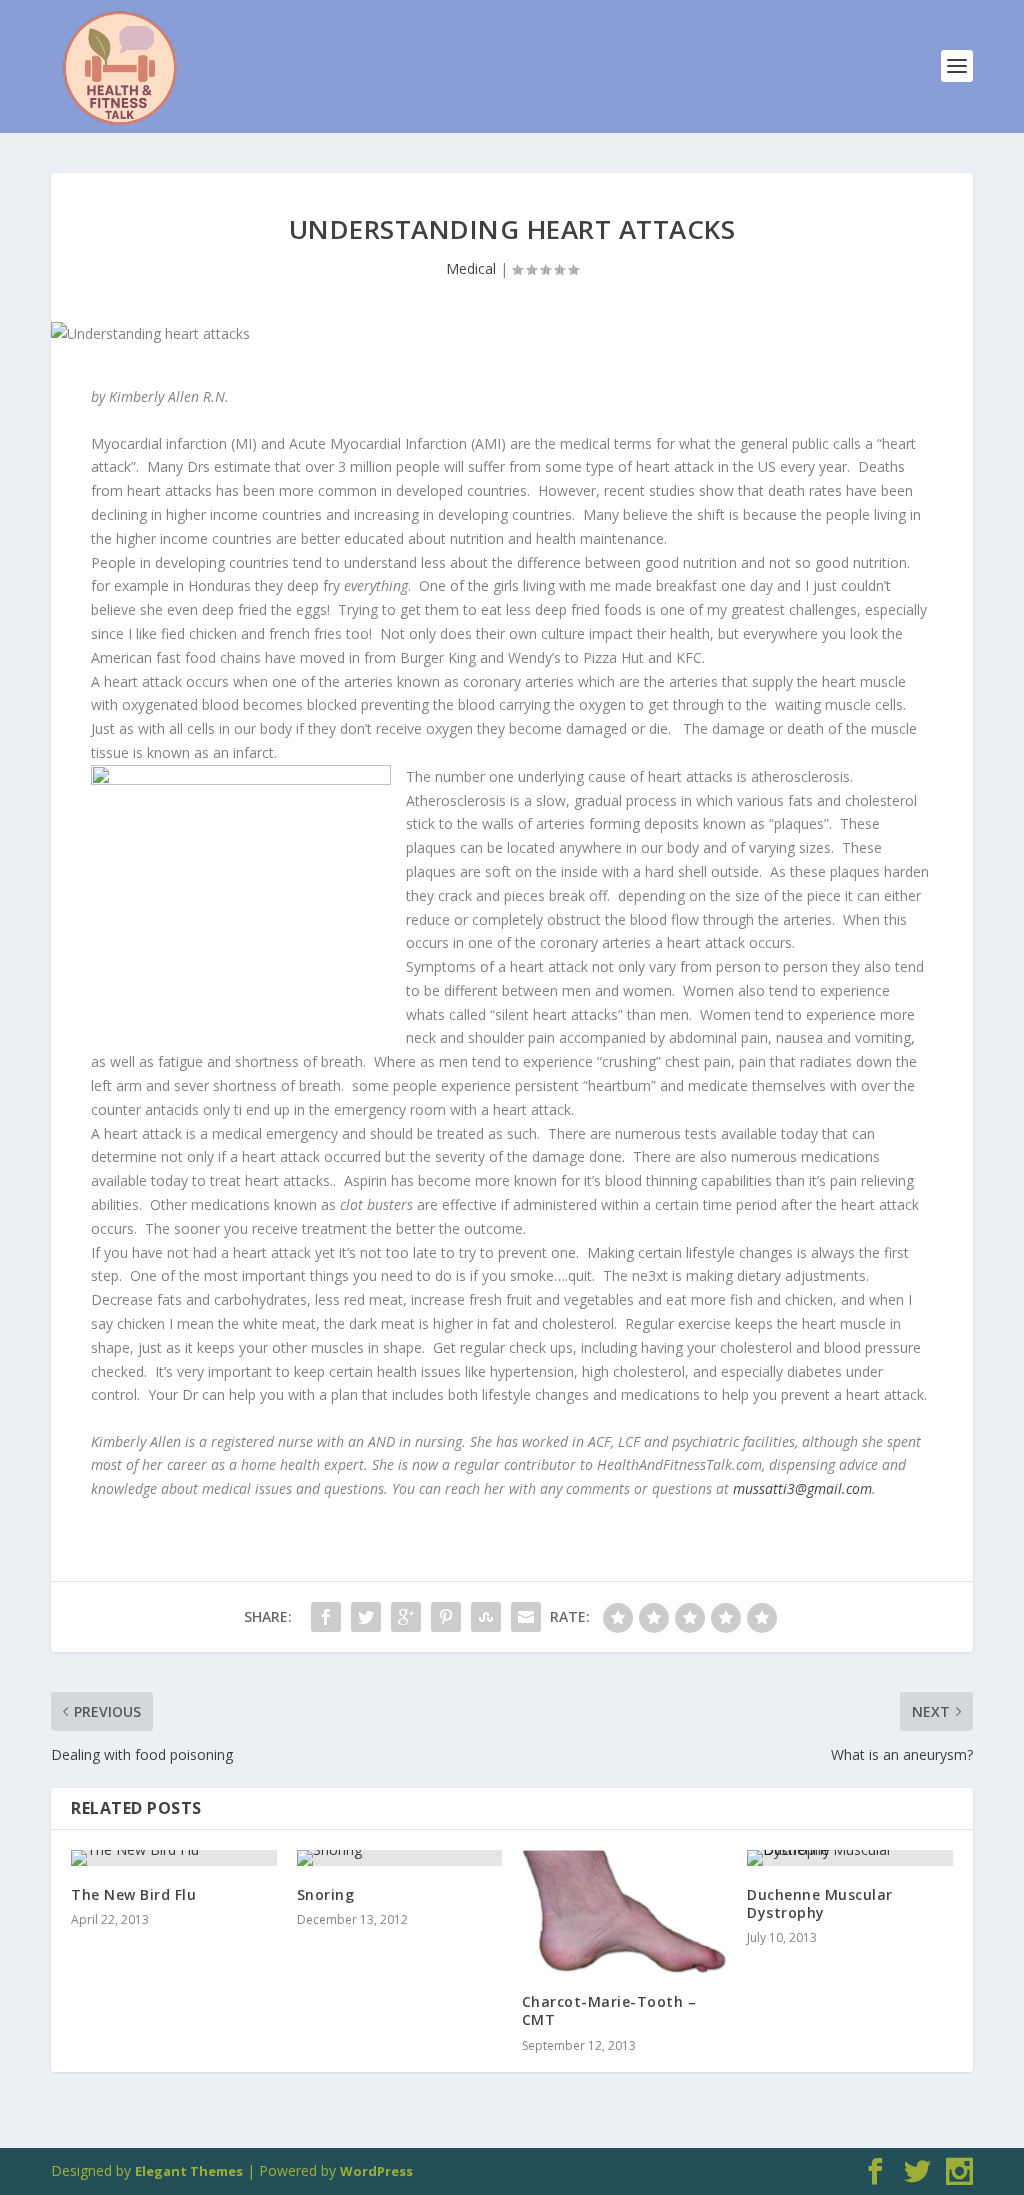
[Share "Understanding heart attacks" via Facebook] (326, 1617)
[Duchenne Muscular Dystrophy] (849, 1858)
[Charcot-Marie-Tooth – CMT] (624, 1911)
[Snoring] (399, 1858)
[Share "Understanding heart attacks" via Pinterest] (446, 1617)
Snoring (326, 1894)
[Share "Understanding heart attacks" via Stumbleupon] (486, 1617)
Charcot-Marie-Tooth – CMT (609, 2010)
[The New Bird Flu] (173, 1858)
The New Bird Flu (133, 1894)
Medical (471, 268)
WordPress (376, 2171)
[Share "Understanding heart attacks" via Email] (526, 1617)
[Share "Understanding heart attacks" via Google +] (406, 1617)
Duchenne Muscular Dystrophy (820, 1903)
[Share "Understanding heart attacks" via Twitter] (366, 1617)
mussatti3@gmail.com (802, 1488)
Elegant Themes (189, 2171)
